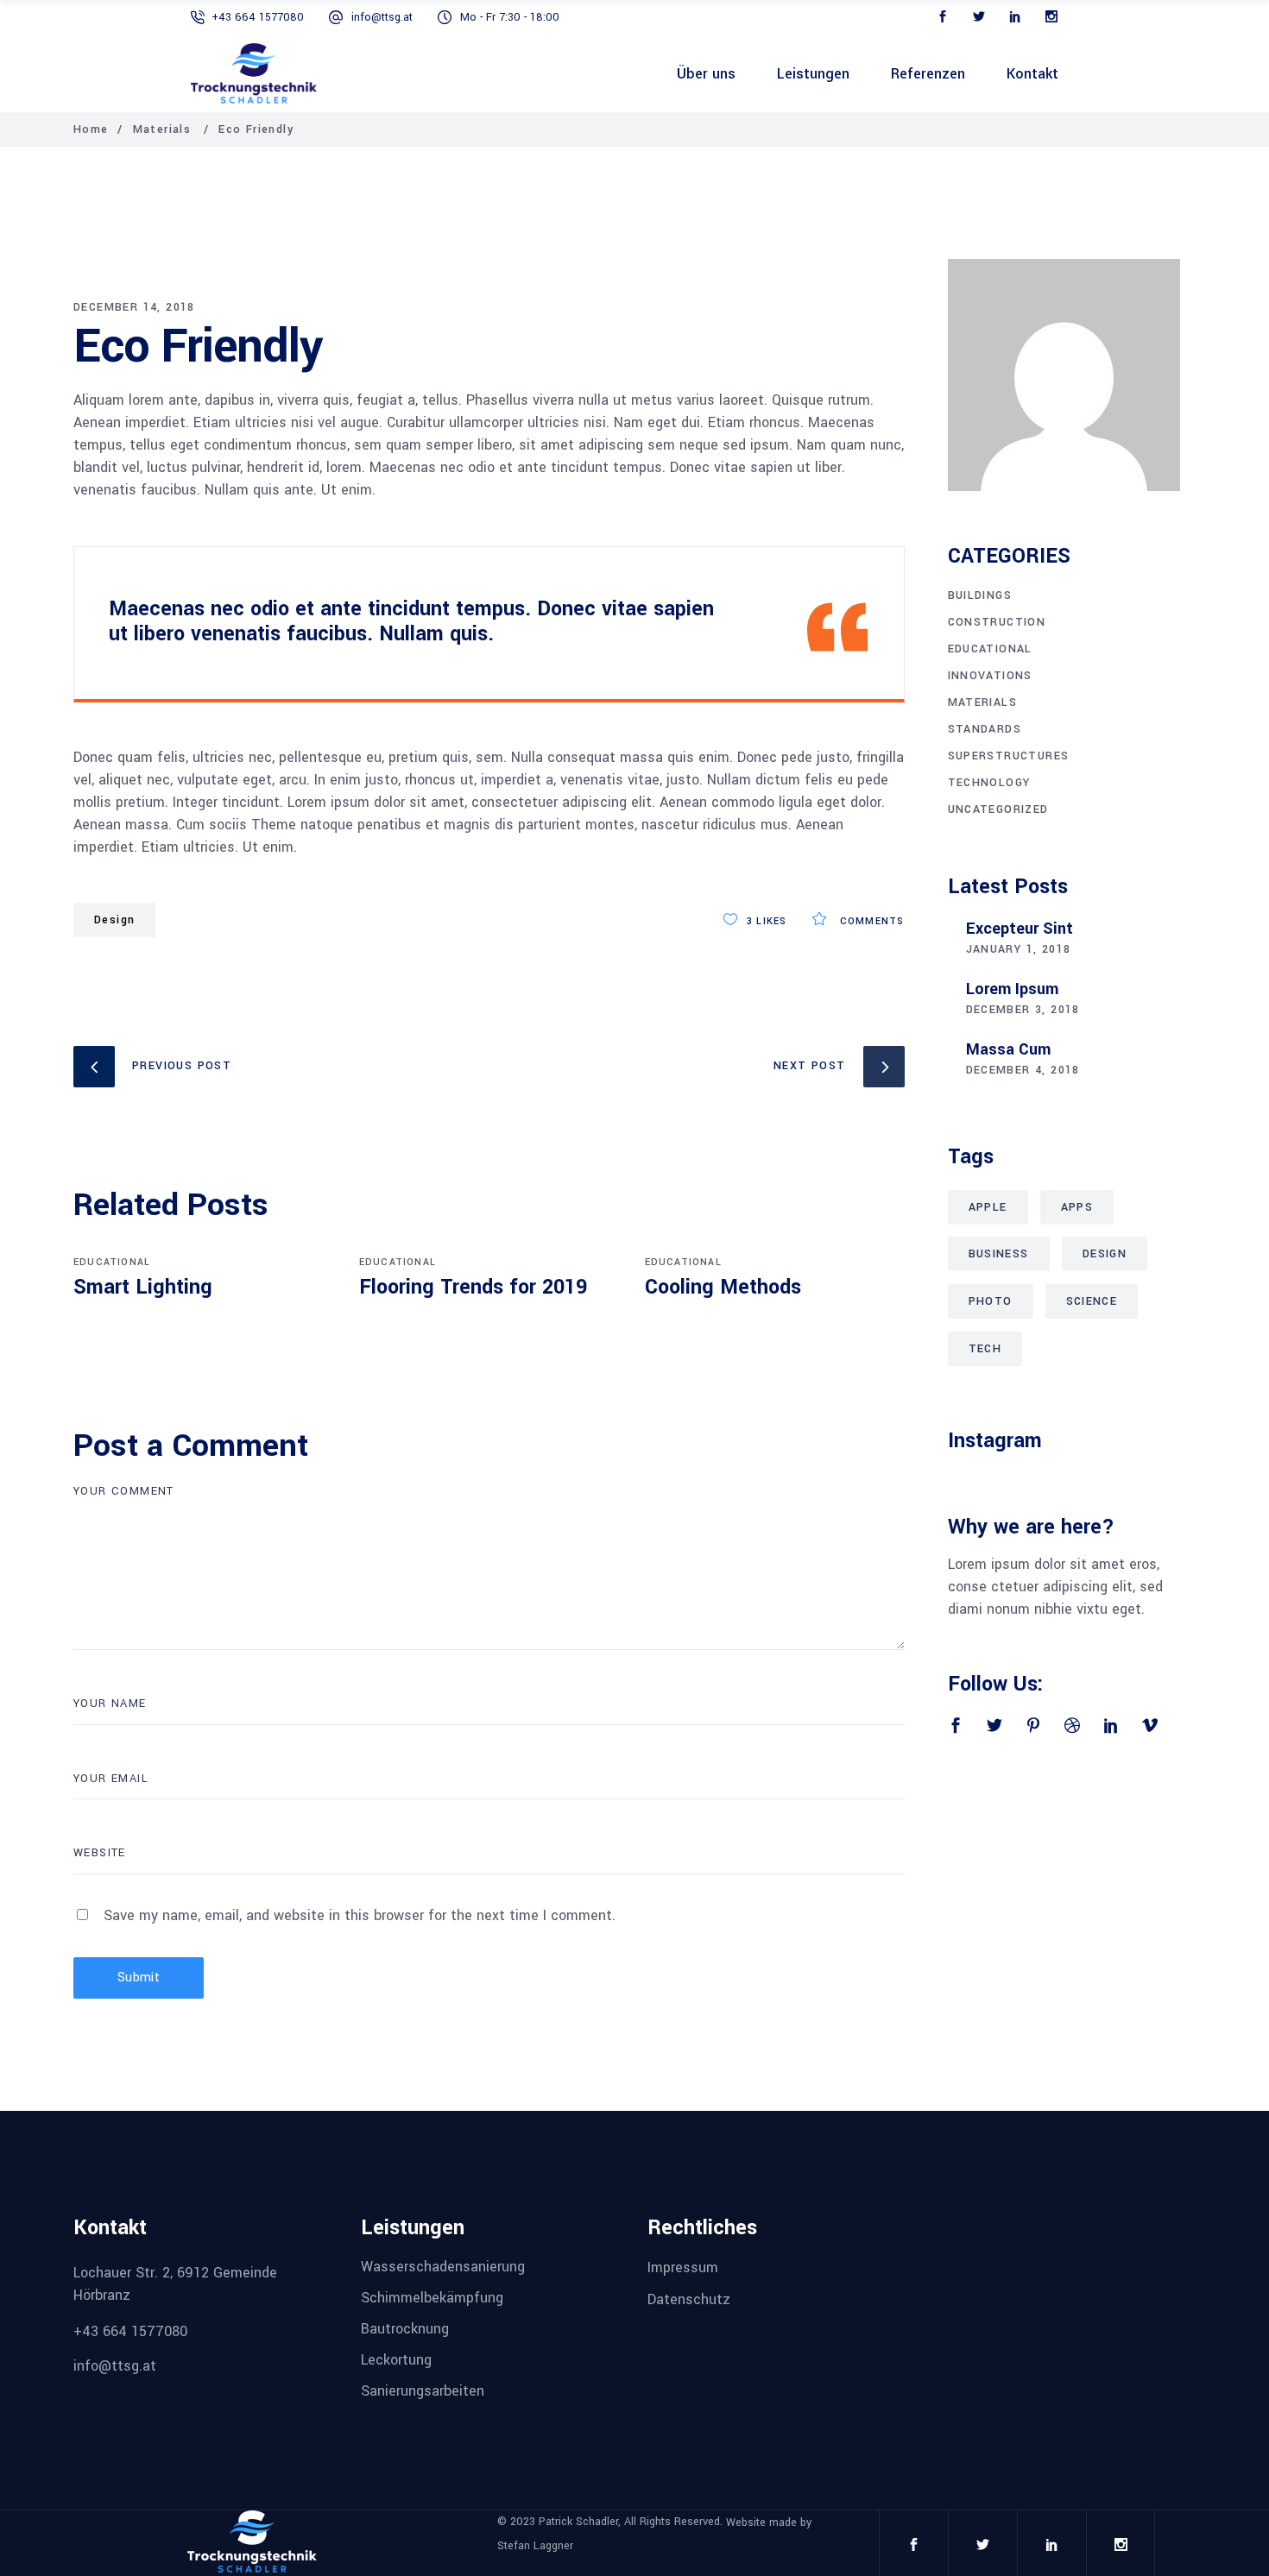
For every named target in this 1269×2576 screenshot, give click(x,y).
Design (114, 920)
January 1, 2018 (1019, 949)
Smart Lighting (143, 1287)
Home (91, 129)
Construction (997, 622)
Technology (989, 783)
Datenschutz (689, 2299)
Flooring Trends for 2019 (473, 1287)
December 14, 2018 (134, 307)
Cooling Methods (723, 1287)
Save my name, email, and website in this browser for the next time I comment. (360, 1915)
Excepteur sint (1020, 929)
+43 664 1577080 (258, 17)
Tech (985, 1349)
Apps (1077, 1207)
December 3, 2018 (1023, 1010)
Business (999, 1254)
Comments (870, 921)
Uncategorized (998, 809)
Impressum (683, 2267)
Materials (162, 129)
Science (1092, 1301)
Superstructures (1009, 756)
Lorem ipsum (1012, 989)
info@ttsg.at (382, 17)
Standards (985, 729)
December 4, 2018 (1023, 1070)
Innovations (990, 676)
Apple (988, 1207)
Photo (991, 1301)
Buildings (980, 595)
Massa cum (1008, 1049)
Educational (112, 1262)
